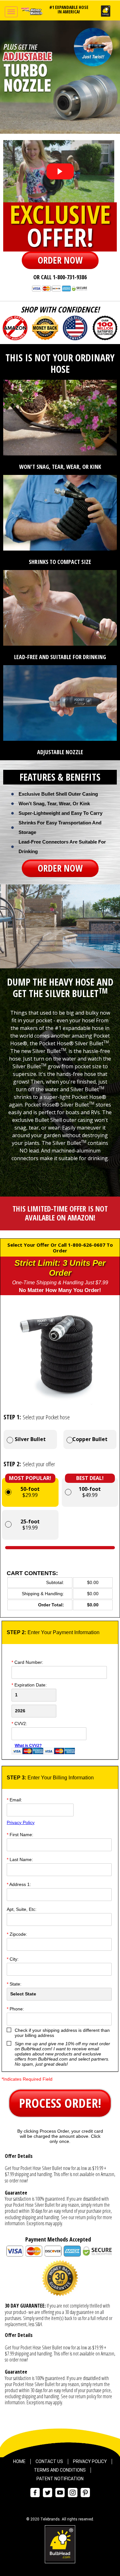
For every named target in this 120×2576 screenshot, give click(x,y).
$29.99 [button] (30, 1488)
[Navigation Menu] (11, 12)
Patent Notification (60, 2479)
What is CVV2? (28, 1746)
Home (19, 2461)
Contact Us (49, 2461)
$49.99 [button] (90, 1488)
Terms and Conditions (60, 2470)
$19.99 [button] (30, 1525)
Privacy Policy (21, 1822)
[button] (60, 260)
